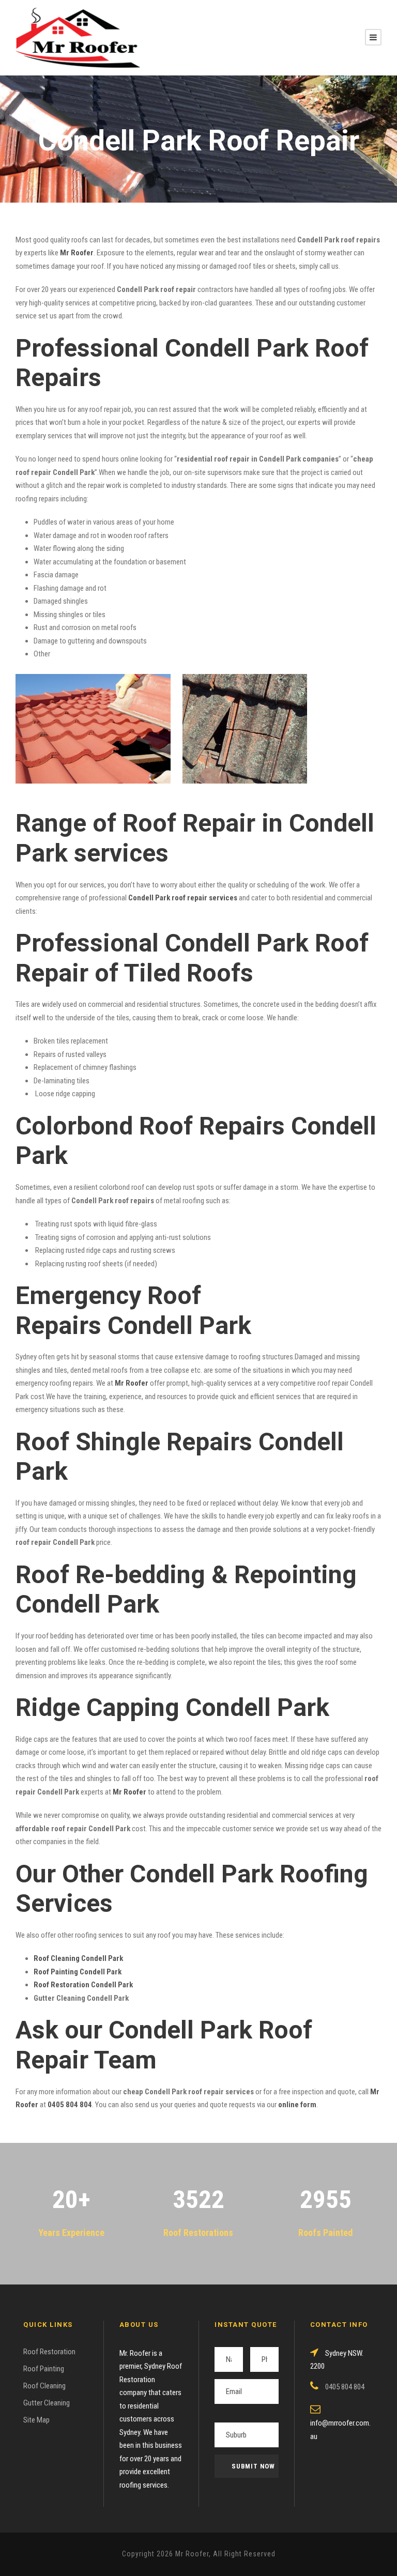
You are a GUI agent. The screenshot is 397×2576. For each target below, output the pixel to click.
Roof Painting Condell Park (78, 1972)
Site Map (36, 2420)
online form (297, 2105)
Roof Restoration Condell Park (83, 1985)
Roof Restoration (49, 2352)
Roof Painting (44, 2369)
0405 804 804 (70, 2105)
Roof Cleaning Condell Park (78, 1958)
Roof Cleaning (44, 2386)
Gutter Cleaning (47, 2403)
